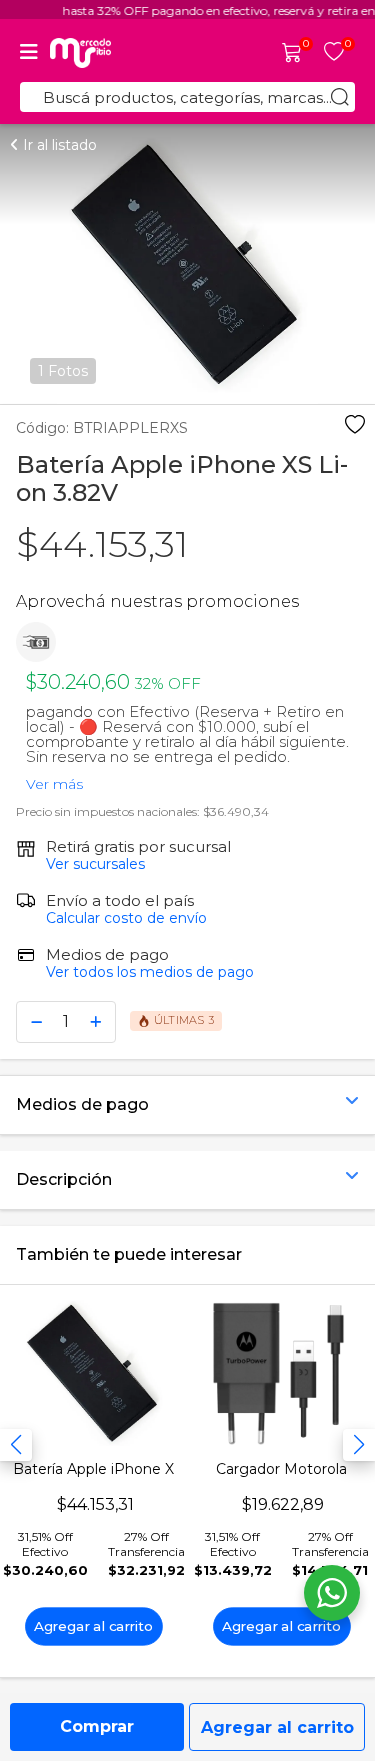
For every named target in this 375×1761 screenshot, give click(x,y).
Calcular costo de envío (126, 918)
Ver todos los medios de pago (150, 972)
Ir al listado (58, 145)
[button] (359, 1445)
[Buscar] (340, 97)
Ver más (54, 779)
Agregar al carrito (277, 1727)
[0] (292, 53)
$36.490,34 (236, 811)
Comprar (97, 1726)
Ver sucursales (95, 864)
